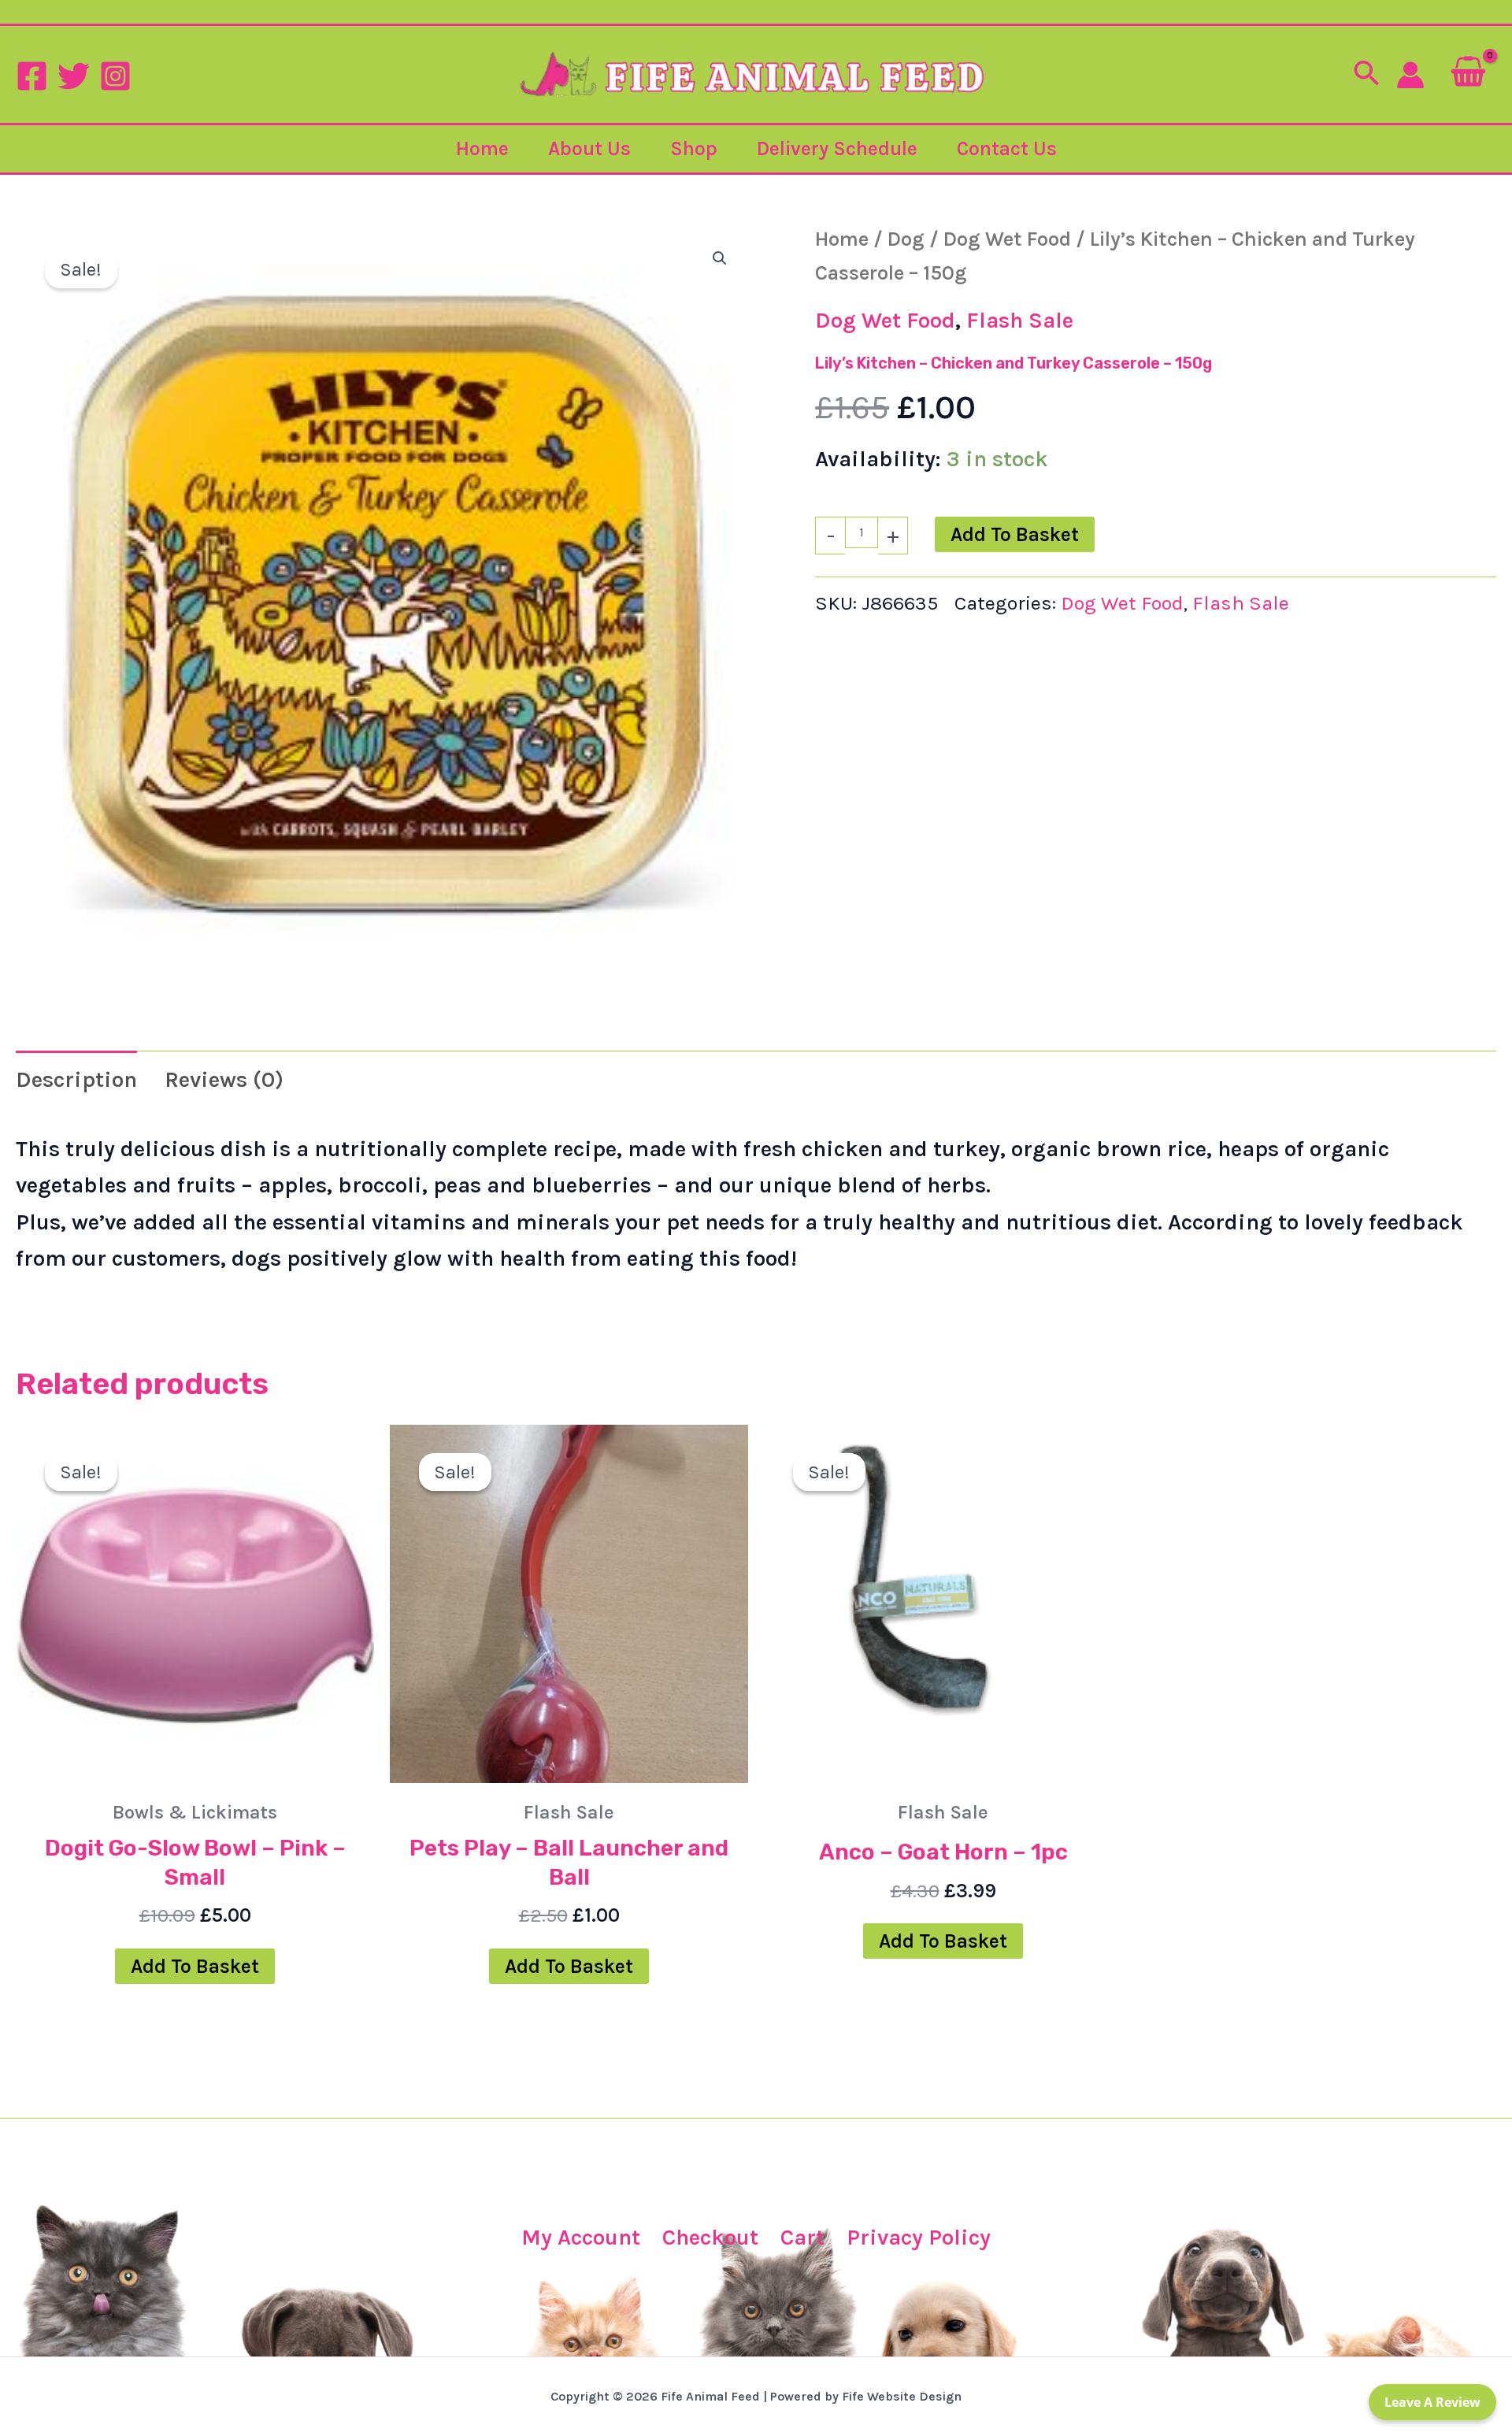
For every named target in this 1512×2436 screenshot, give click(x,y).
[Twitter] (74, 76)
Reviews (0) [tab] (224, 1079)
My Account (581, 2237)
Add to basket (1015, 534)
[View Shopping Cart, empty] (1468, 74)
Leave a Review (1432, 2402)
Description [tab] (76, 1079)
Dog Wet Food (1007, 239)
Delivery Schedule (837, 148)
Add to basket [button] (195, 1966)
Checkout (710, 2237)
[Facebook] (32, 76)
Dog (906, 239)
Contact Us (1007, 148)
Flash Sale (1020, 320)
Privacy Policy (919, 2237)
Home (482, 148)
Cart (802, 2237)
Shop (694, 148)
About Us (589, 148)
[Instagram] (115, 76)
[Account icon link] (1410, 75)
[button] (1366, 75)
